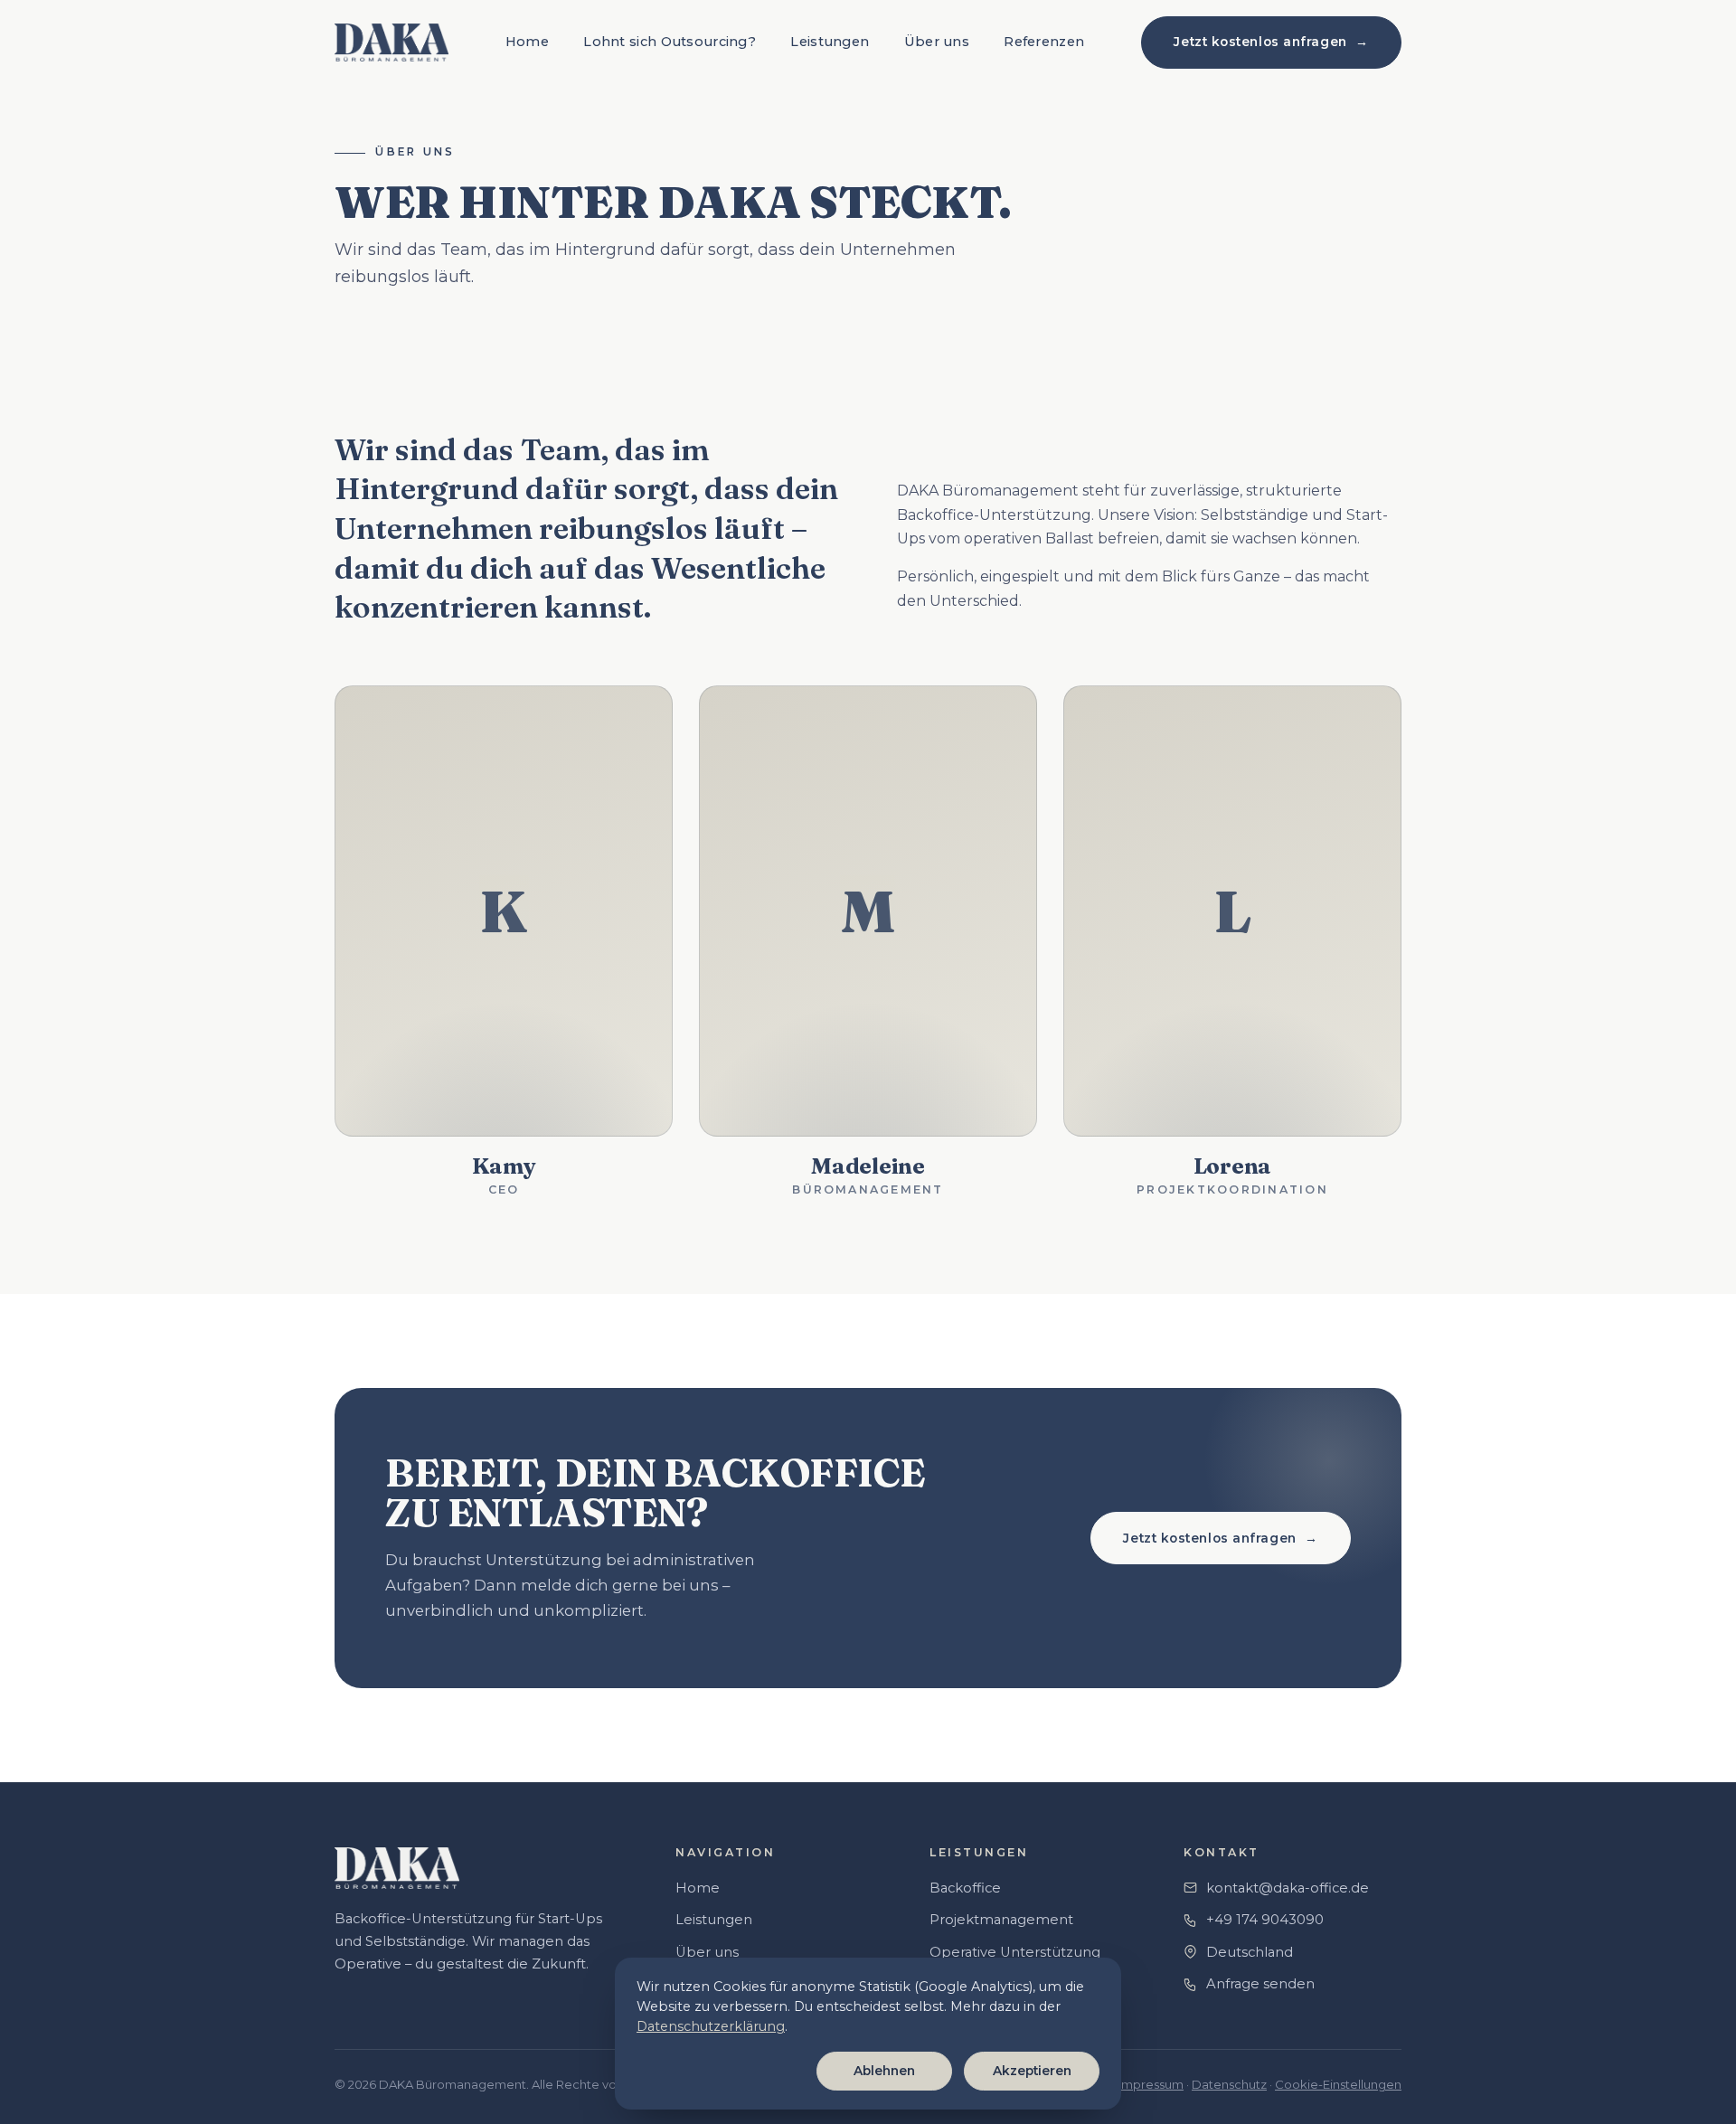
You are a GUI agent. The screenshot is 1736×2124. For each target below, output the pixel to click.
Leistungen (830, 42)
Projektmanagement (1001, 1920)
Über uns (937, 42)
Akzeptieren (1032, 2071)
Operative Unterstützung (1015, 1952)
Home (527, 42)
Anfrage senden (1260, 1984)
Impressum (1151, 2084)
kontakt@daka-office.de (1288, 1888)
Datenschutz (1229, 2084)
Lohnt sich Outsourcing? (670, 42)
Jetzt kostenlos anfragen (1271, 42)
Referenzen (1044, 42)
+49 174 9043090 (1265, 1920)
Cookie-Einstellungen (1338, 2084)
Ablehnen (884, 2071)
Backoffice (965, 1888)
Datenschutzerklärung (711, 2026)
